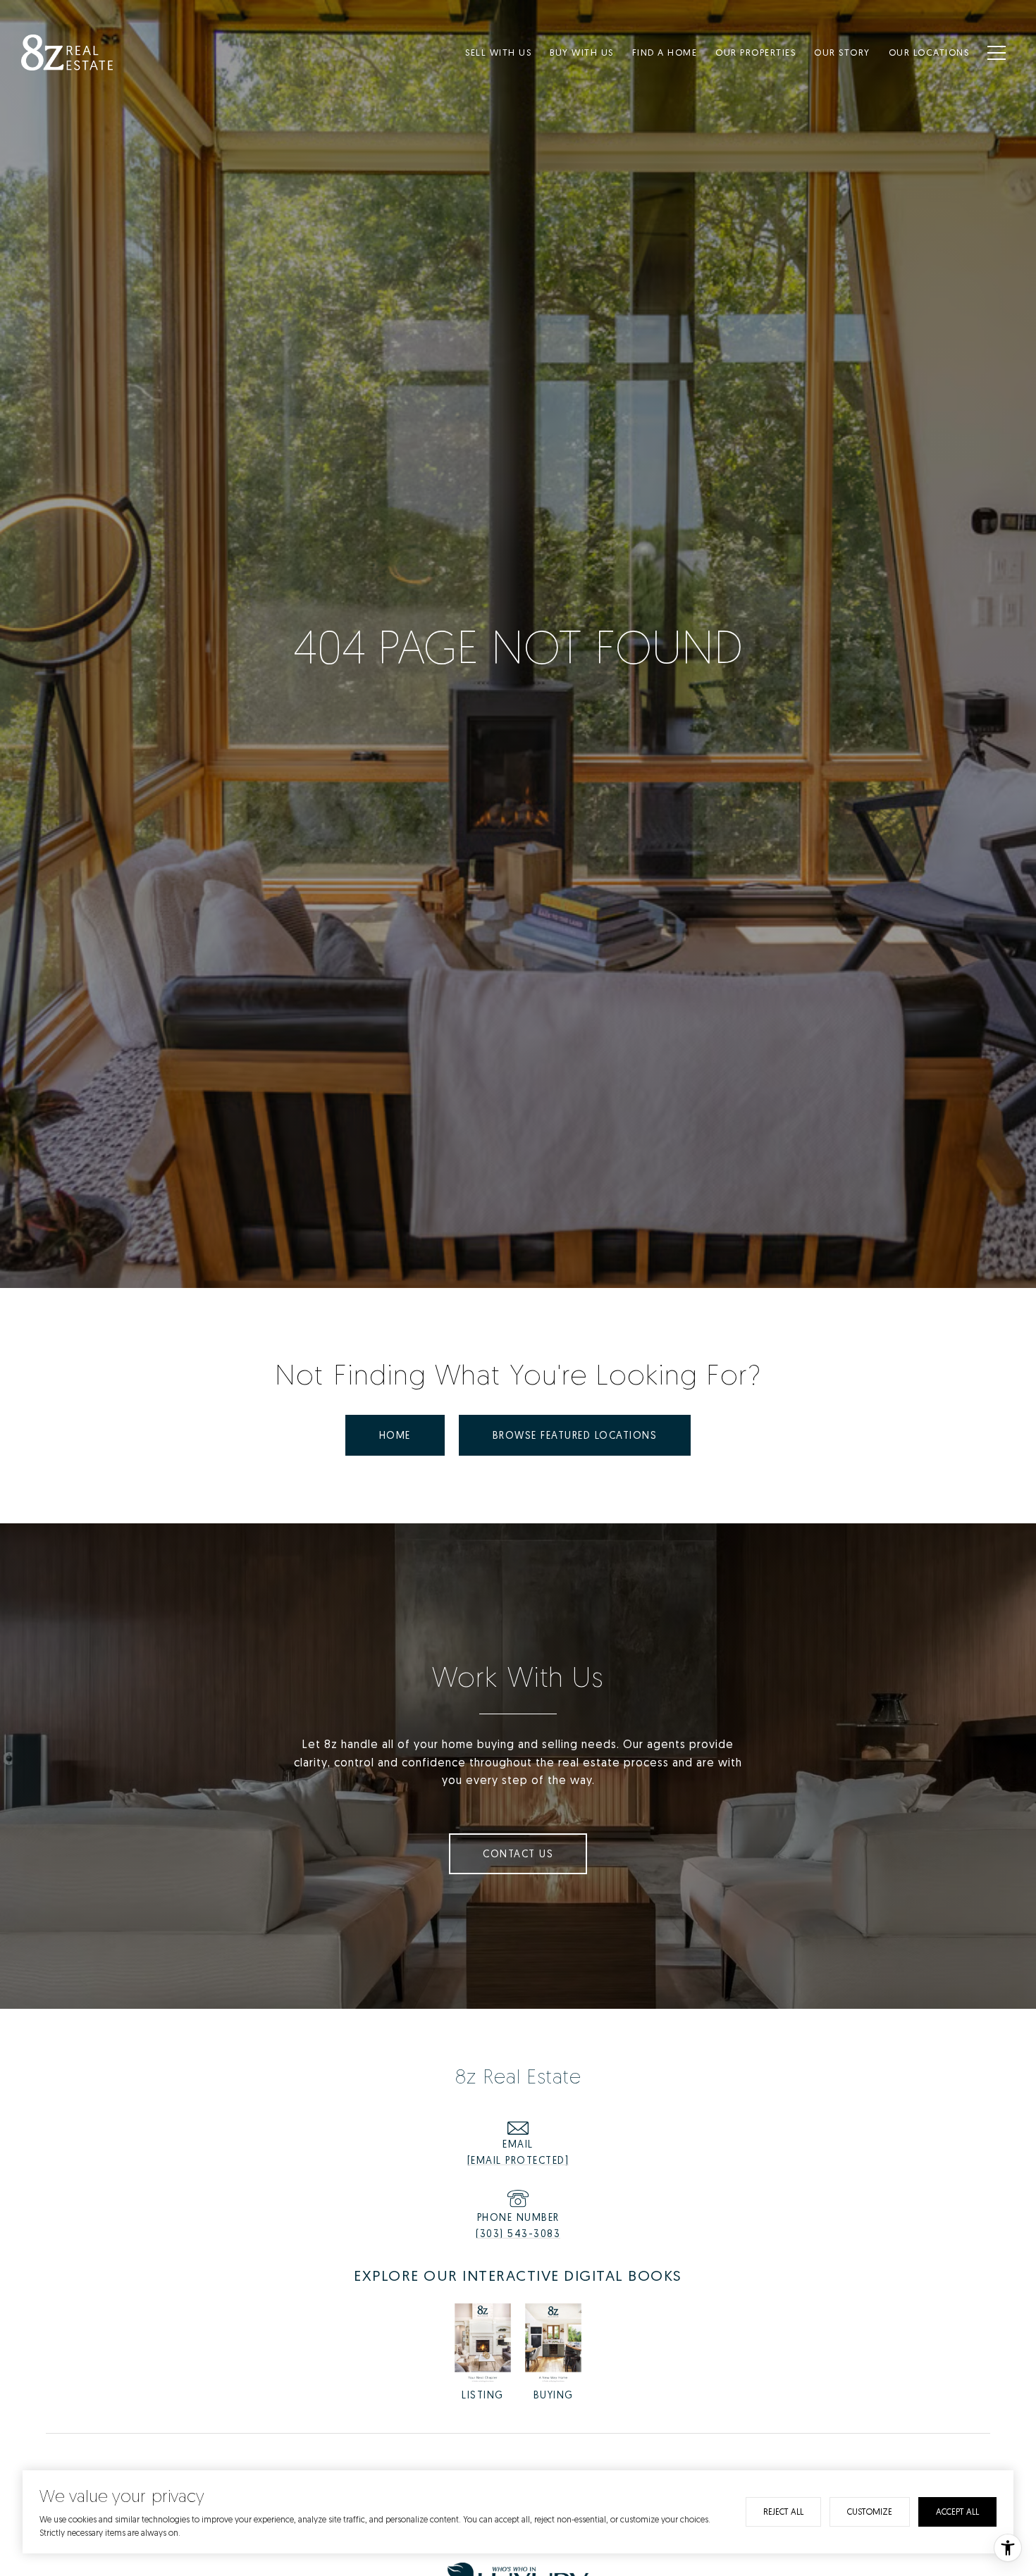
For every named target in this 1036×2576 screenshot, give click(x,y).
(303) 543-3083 (518, 2233)
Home (395, 1435)
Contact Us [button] (518, 1853)
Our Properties (756, 52)
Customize (870, 2512)
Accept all (957, 2512)
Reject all (783, 2512)
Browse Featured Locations (575, 1435)
